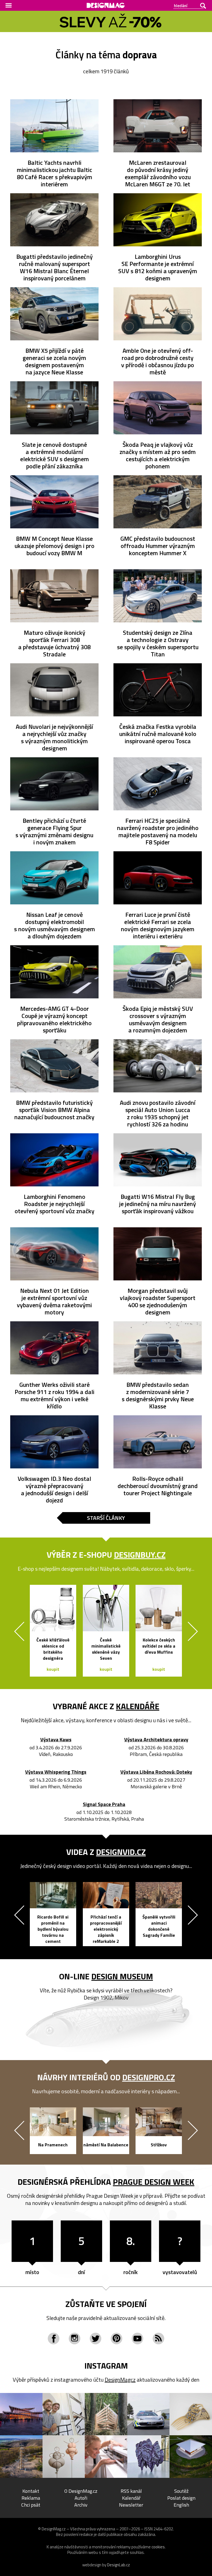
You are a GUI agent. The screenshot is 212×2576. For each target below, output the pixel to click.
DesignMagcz (120, 2380)
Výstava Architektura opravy (156, 1740)
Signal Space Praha (104, 1804)
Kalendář (131, 2498)
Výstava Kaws (56, 1740)
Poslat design (181, 2498)
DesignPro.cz (149, 2077)
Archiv (81, 2505)
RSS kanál (131, 2491)
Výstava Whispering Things (56, 1772)
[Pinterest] (116, 2339)
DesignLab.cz (119, 2565)
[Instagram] (75, 2339)
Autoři (81, 2498)
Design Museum (122, 1976)
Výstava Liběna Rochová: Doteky (156, 1772)
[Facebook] (54, 2339)
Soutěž (181, 2491)
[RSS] (158, 2339)
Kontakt (31, 2491)
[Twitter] (96, 2339)
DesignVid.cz (121, 1852)
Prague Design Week (154, 2182)
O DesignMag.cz (81, 2491)
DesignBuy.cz (140, 1555)
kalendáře (138, 1706)
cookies (158, 2547)
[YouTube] (137, 2339)
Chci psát (31, 2505)
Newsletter (131, 2505)
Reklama (31, 2498)
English (181, 2505)
